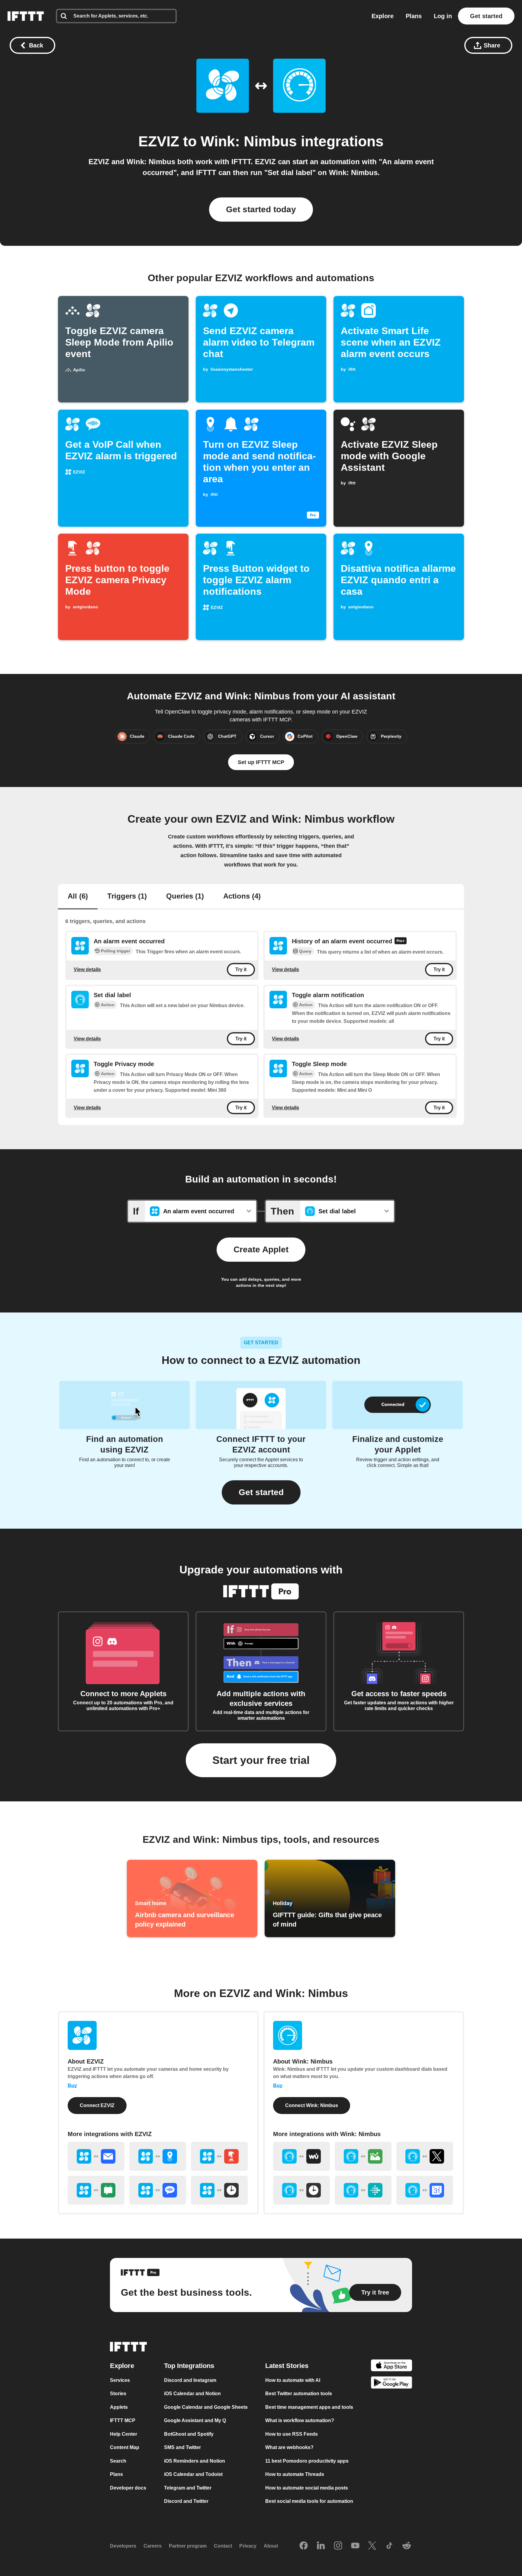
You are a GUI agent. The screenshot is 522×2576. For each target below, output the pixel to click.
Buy (72, 2085)
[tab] (78, 897)
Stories (118, 2394)
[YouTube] (355, 2546)
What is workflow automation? (300, 2420)
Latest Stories (287, 2365)
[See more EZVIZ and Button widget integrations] (219, 2156)
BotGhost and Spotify (189, 2434)
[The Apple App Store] (391, 2366)
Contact (223, 2546)
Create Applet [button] (261, 1249)
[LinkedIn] (321, 2546)
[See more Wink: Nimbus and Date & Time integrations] (301, 2190)
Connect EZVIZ (97, 2105)
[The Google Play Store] (391, 2384)
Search (118, 2461)
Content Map (125, 2447)
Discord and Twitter (186, 2501)
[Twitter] (372, 2546)
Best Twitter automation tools (299, 2394)
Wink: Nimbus (249, 141)
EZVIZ (159, 141)
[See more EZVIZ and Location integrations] (158, 2156)
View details (87, 969)
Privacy (248, 2546)
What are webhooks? (289, 2447)
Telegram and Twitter (188, 2488)
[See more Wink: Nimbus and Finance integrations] (363, 2156)
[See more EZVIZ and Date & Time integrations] (219, 2190)
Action (108, 1005)
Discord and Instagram (190, 2380)
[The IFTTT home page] (26, 16)
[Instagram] (338, 2546)
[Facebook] (304, 2546)
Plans (414, 16)
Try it (241, 970)
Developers (123, 2546)
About (271, 2546)
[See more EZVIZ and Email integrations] (96, 2156)
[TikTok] (389, 2546)
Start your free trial (261, 1760)
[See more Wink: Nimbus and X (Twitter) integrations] (425, 2156)
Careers (153, 2546)
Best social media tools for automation (309, 2501)
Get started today (261, 209)
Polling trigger (116, 951)
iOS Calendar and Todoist (193, 2474)
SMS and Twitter (182, 2447)
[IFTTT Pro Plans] (401, 942)
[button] (261, 1492)
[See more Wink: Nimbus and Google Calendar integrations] (425, 2190)
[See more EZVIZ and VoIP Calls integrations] (158, 2190)
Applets (119, 2407)
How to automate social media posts (307, 2488)
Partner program (188, 2546)
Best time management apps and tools (309, 2407)
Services (120, 2380)
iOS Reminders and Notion (195, 2461)
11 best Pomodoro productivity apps (307, 2461)
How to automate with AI (293, 2380)
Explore (383, 16)
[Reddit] (407, 2546)
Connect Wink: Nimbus (312, 2105)
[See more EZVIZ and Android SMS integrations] (96, 2190)
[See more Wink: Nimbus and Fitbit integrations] (363, 2190)
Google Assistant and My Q (195, 2420)
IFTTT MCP (123, 2420)
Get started (486, 16)
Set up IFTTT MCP (261, 762)
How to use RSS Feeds (292, 2434)
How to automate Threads (295, 2474)
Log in (443, 16)
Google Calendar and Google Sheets (206, 2407)
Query (305, 951)
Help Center (124, 2434)
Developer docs (128, 2488)
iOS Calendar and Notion (192, 2394)
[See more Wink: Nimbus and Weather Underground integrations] (301, 2156)
